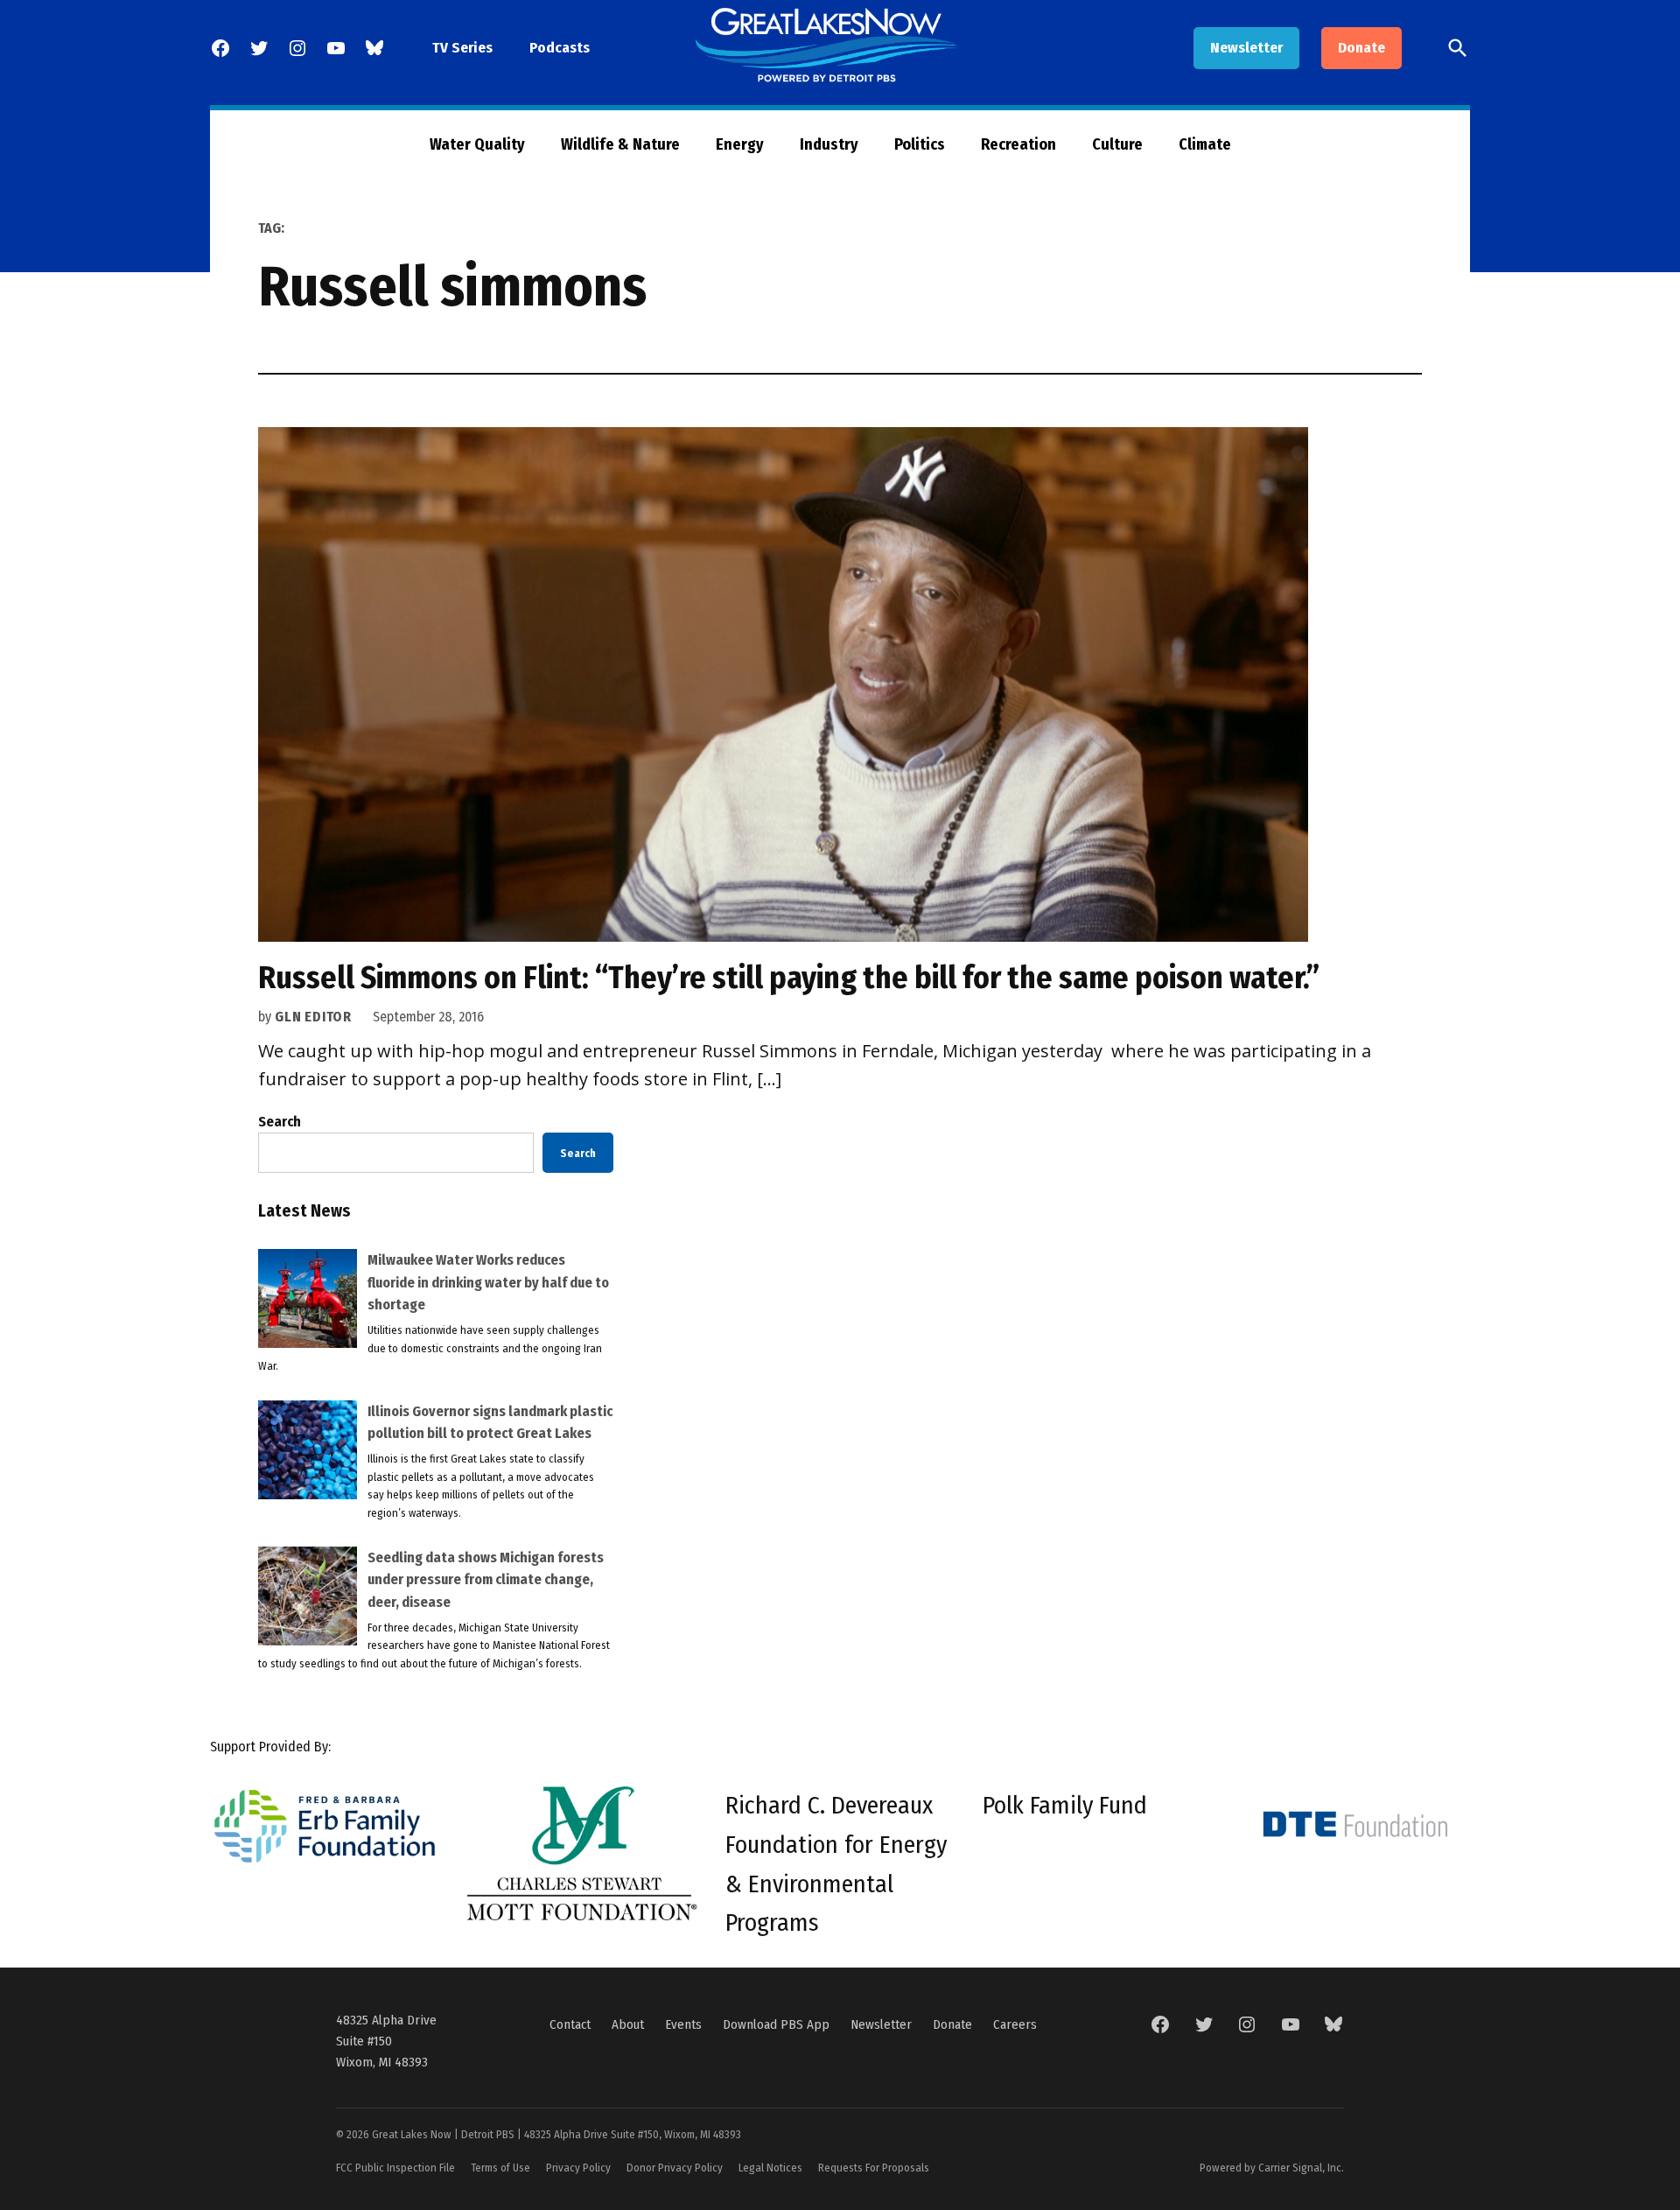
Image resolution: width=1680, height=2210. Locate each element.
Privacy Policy (578, 2168)
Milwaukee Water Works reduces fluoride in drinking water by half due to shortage (488, 1282)
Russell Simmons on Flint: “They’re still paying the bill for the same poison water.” (789, 978)
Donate (1361, 48)
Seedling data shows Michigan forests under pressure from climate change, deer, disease (486, 1580)
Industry (829, 144)
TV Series (462, 48)
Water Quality (477, 144)
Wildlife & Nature (620, 144)
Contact (570, 2024)
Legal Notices (770, 2168)
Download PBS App (776, 2024)
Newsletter (1246, 48)
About (628, 2024)
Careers (1015, 2024)
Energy (740, 144)
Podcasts (560, 48)
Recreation (1018, 144)
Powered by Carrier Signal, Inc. (1272, 2168)
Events (683, 2024)
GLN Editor (313, 1017)
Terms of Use (500, 2168)
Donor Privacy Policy (675, 2168)
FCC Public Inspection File (395, 2168)
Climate (1205, 144)
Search (280, 1122)
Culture (1117, 144)
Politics (920, 144)
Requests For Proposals (874, 2168)
